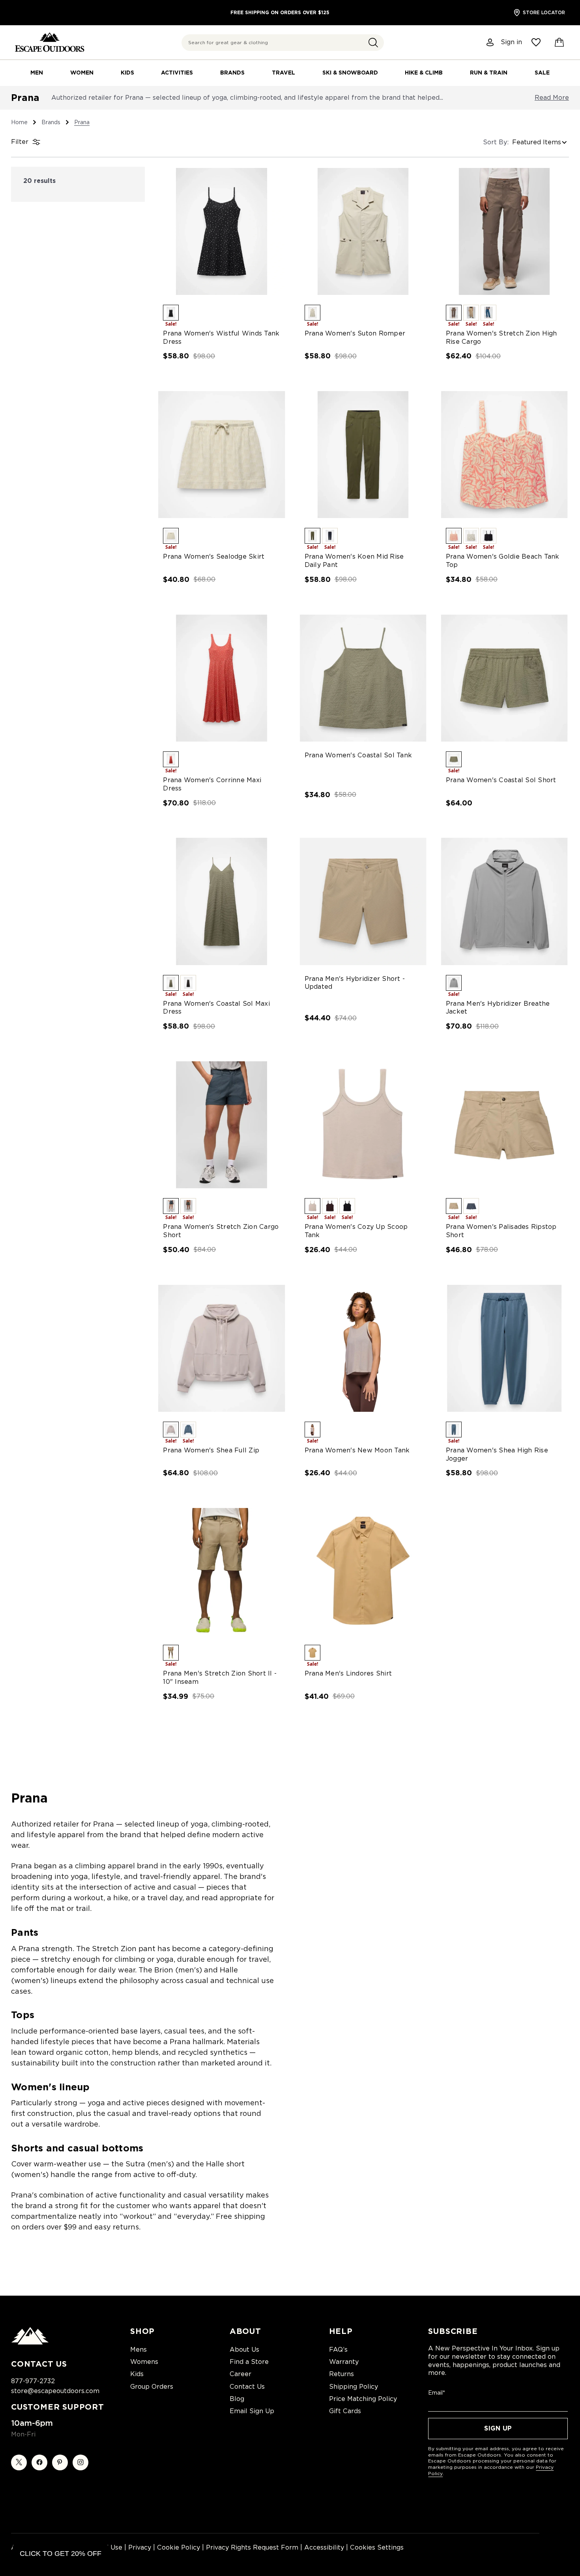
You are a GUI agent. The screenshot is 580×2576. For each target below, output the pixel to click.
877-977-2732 (33, 2381)
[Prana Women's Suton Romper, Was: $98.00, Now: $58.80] (363, 231)
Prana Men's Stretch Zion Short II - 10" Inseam (220, 1678)
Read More (552, 98)
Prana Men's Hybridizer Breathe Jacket (498, 1008)
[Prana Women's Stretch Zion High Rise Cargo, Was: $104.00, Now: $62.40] (504, 231)
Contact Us (247, 2387)
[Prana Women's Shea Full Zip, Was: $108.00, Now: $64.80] (221, 1348)
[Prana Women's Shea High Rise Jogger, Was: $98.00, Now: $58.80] (504, 1348)
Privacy (140, 2547)
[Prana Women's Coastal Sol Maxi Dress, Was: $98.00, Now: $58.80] (221, 901)
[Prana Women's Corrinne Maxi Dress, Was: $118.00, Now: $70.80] (221, 678)
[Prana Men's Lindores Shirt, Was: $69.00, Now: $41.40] (363, 1571)
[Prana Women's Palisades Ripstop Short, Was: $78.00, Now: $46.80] (504, 1125)
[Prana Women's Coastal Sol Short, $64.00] (504, 678)
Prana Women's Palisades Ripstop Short (501, 1231)
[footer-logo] (30, 2343)
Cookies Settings (377, 2547)
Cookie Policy (179, 2547)
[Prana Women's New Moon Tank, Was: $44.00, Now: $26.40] (363, 1348)
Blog (237, 2399)
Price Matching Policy (363, 2399)
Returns (341, 2374)
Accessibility (324, 2547)
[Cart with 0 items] (559, 43)
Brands (232, 73)
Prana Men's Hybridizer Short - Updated (355, 983)
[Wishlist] (536, 42)
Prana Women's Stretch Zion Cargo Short (221, 1231)
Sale (542, 73)
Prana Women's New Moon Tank (357, 1450)
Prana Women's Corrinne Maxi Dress (212, 784)
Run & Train (489, 73)
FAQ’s (338, 2350)
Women (82, 73)
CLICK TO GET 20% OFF (61, 2554)
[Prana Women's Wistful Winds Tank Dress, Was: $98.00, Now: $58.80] (221, 231)
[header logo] (50, 42)
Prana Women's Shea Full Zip (211, 1450)
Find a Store (249, 2362)
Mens (138, 2350)
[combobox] (283, 43)
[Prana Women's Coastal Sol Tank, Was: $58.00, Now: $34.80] (363, 678)
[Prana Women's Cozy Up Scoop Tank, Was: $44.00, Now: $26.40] (363, 1125)
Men (37, 73)
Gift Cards (345, 2411)
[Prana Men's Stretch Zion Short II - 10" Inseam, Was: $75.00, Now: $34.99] (221, 1571)
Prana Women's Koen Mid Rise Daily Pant (354, 561)
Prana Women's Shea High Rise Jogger (497, 1454)
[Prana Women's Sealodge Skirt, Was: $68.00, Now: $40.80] (221, 455)
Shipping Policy (354, 2387)
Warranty (344, 2362)
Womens (144, 2362)
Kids (127, 73)
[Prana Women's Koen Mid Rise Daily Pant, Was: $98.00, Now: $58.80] (363, 455)
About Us (244, 2350)
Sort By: (496, 142)
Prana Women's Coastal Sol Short (501, 780)
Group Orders (152, 2387)
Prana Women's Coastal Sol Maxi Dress (216, 1008)
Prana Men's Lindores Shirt (348, 1673)
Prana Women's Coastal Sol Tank (358, 755)
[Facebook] (39, 2462)
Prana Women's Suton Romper (355, 333)
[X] (19, 2462)
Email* (437, 2393)
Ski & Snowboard (350, 73)
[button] (373, 43)
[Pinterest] (60, 2462)
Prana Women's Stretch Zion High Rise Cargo (501, 337)
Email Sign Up (252, 2411)
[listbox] (541, 142)
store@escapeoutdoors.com (55, 2391)
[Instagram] (80, 2462)
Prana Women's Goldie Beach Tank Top (503, 561)
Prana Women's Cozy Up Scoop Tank (356, 1231)
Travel (283, 73)
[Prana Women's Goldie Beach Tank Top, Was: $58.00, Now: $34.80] (504, 455)
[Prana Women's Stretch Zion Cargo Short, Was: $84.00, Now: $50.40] (221, 1125)
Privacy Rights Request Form (252, 2547)
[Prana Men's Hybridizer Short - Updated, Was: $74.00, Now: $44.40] (363, 901)
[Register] (490, 42)
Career (240, 2374)
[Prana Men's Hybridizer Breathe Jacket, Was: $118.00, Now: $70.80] (504, 901)
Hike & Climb (424, 73)
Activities (177, 73)
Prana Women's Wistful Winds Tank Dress (221, 337)
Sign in (511, 42)
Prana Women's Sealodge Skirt (214, 556)
